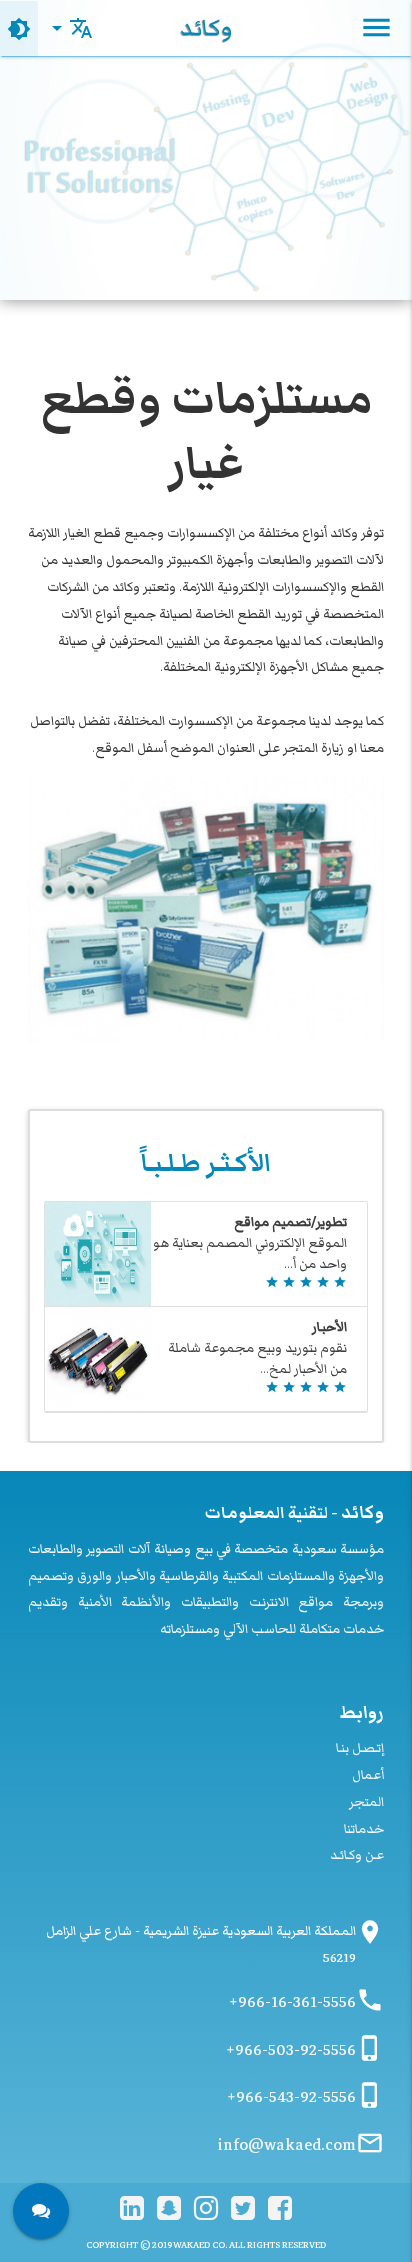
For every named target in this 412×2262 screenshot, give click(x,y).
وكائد (206, 28)
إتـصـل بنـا (360, 1748)
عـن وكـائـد (357, 1855)
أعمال (368, 1775)
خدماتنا (364, 1829)
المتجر (366, 1802)
